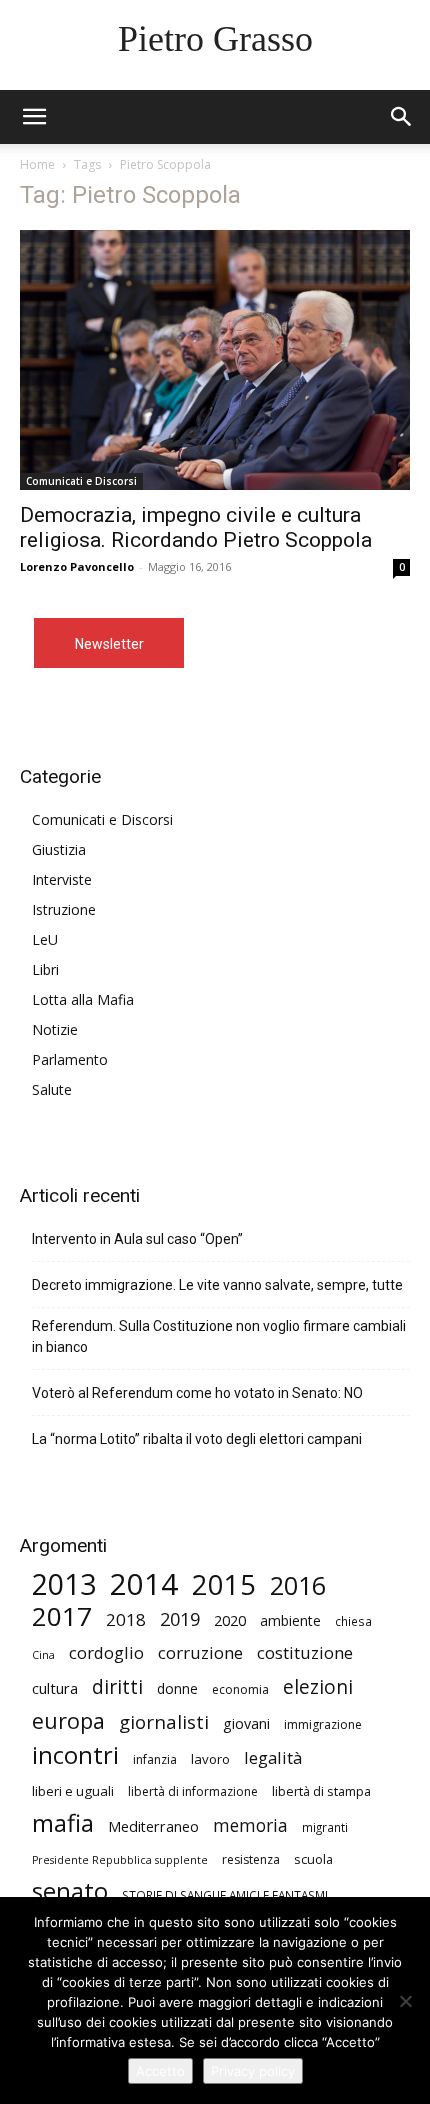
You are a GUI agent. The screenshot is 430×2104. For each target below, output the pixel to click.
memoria (250, 1825)
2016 (298, 1585)
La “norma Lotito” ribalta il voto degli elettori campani (197, 1439)
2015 (224, 1584)
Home (37, 164)
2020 (230, 1620)
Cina (43, 1655)
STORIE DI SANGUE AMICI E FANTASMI (225, 1895)
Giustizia (59, 849)
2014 (144, 1584)
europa (68, 1720)
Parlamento (70, 1059)
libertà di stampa (321, 1791)
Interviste (62, 879)
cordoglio (106, 1652)
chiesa (353, 1621)
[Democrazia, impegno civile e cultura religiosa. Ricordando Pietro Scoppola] (215, 360)
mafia (63, 1822)
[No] (405, 2001)
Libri (45, 969)
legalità (273, 1757)
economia (240, 1689)
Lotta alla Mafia (83, 999)
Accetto (160, 2071)
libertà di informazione (193, 1791)
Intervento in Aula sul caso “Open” (137, 1239)
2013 (64, 1584)
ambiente (290, 1620)
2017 (62, 1616)
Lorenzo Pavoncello (77, 566)
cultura (55, 1688)
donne (177, 1688)
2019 (180, 1619)
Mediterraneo (153, 1826)
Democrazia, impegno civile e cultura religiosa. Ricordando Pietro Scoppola (196, 527)
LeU (45, 939)
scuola (313, 1859)
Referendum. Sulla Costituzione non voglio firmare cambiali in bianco (219, 1336)
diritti (117, 1686)
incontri (75, 1755)
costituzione (305, 1652)
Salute (52, 1089)
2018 (126, 1619)
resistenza (251, 1859)
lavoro (210, 1759)
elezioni (318, 1687)
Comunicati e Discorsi (81, 481)
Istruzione (64, 909)
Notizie (55, 1029)
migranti (325, 1827)
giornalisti (164, 1721)
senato (70, 1891)
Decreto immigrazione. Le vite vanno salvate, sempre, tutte (217, 1285)
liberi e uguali (73, 1791)
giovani (246, 1723)
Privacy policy (253, 2071)
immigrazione (323, 1724)
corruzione (200, 1652)
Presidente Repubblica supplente (120, 1860)
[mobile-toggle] (34, 117)
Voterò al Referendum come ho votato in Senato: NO (197, 1393)
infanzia (155, 1759)
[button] (402, 117)
